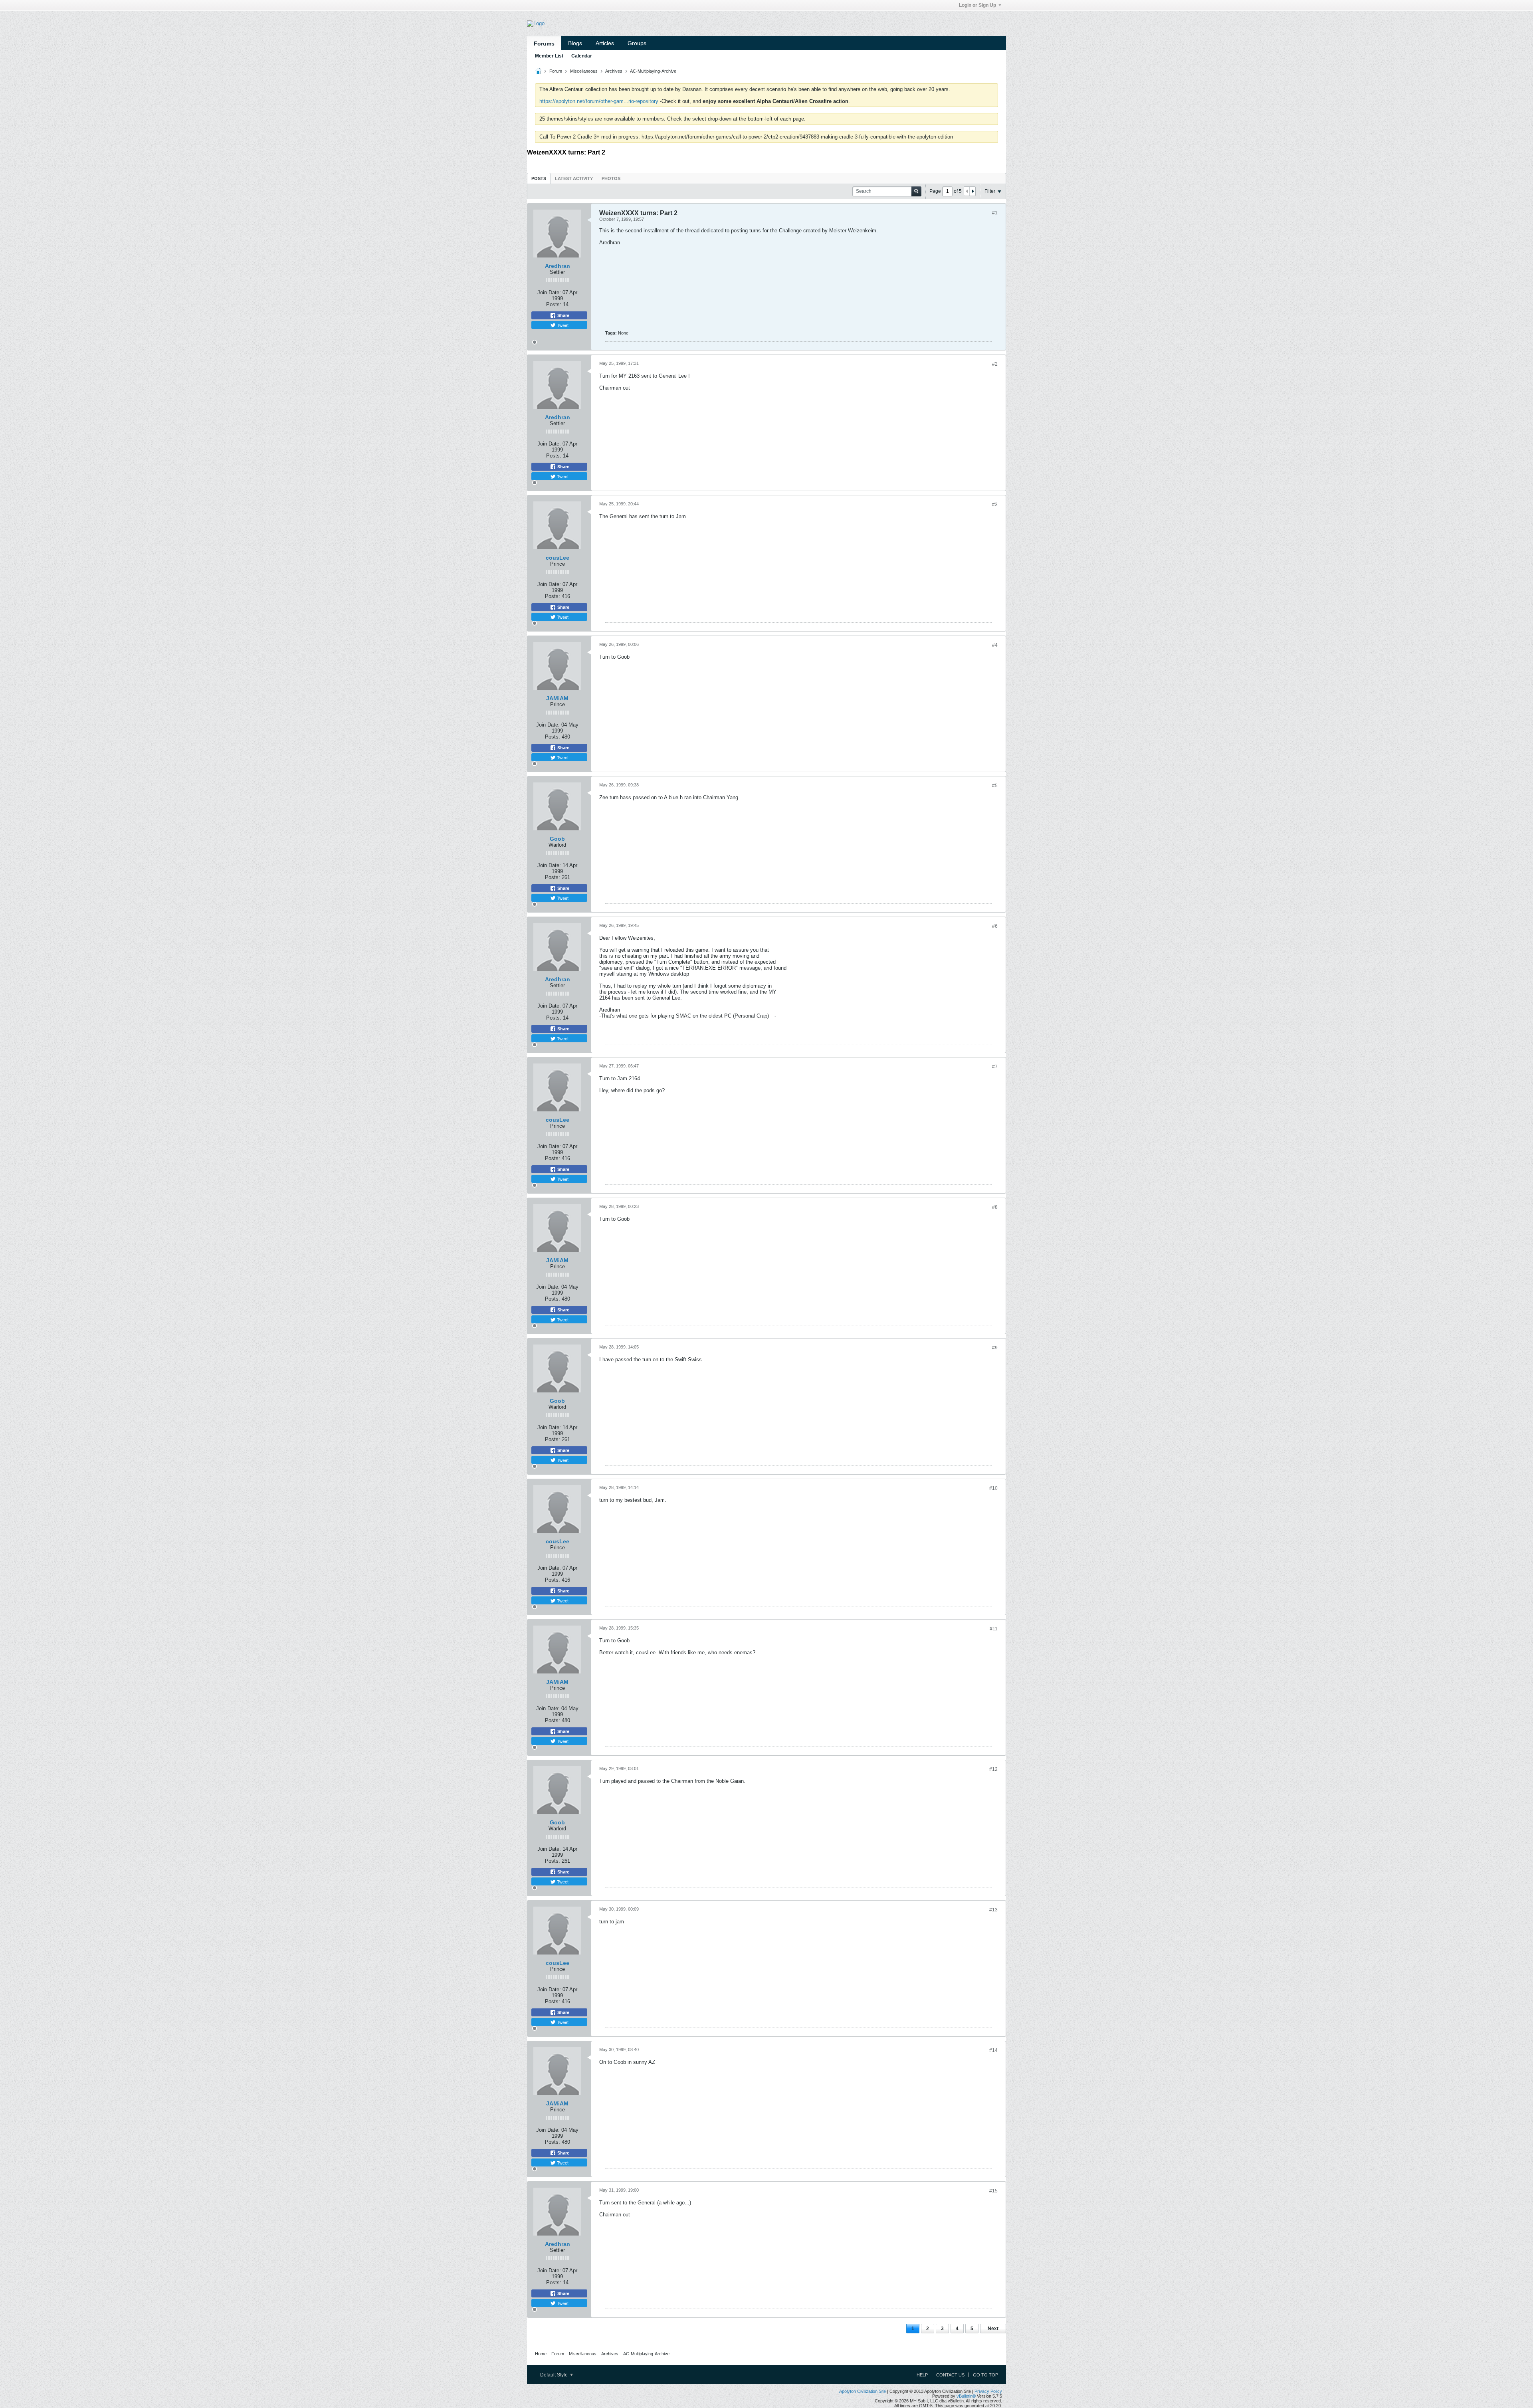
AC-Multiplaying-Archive (653, 71)
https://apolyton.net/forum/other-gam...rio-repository (599, 101)
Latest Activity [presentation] (574, 178)
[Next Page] (972, 191)
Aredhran (558, 266)
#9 (995, 1348)
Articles (605, 43)
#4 (995, 645)
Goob (557, 839)
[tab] (539, 178)
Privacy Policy (988, 2391)
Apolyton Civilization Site (863, 2391)
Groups (637, 43)
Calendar (582, 56)
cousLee (558, 558)
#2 (995, 364)
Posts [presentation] (539, 178)
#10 (993, 1488)
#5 (995, 786)
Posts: (554, 304)
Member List (549, 56)
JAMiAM (557, 698)
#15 (993, 2191)
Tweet (562, 325)
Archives (614, 71)
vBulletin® (966, 2396)
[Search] (916, 191)
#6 (995, 926)
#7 (995, 1067)
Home (541, 2354)
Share (563, 315)
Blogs (575, 43)
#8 (995, 1207)
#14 (993, 2050)
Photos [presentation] (611, 178)
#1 (995, 213)
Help (922, 2375)
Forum (556, 71)
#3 (995, 505)
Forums (544, 44)
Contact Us (950, 2375)
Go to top (985, 2375)
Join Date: (549, 292)
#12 (993, 1769)
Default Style (555, 2375)
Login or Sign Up (977, 5)
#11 (994, 1629)
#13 (993, 1910)
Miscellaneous (584, 71)
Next (993, 2329)
